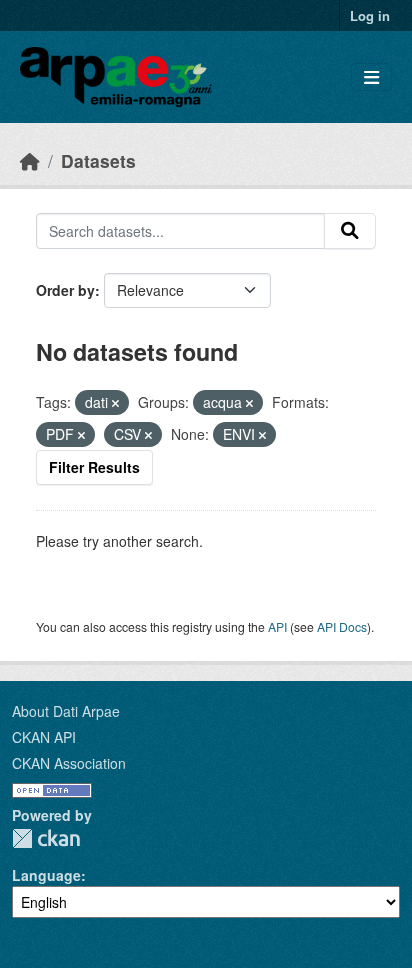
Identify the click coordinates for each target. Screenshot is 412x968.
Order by (65, 290)
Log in (370, 15)
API (277, 626)
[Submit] (350, 231)
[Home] (30, 160)
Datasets (98, 160)
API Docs (342, 626)
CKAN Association (69, 763)
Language (46, 875)
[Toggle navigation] (371, 77)
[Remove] (115, 403)
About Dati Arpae (66, 711)
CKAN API (44, 737)
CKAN (46, 838)
